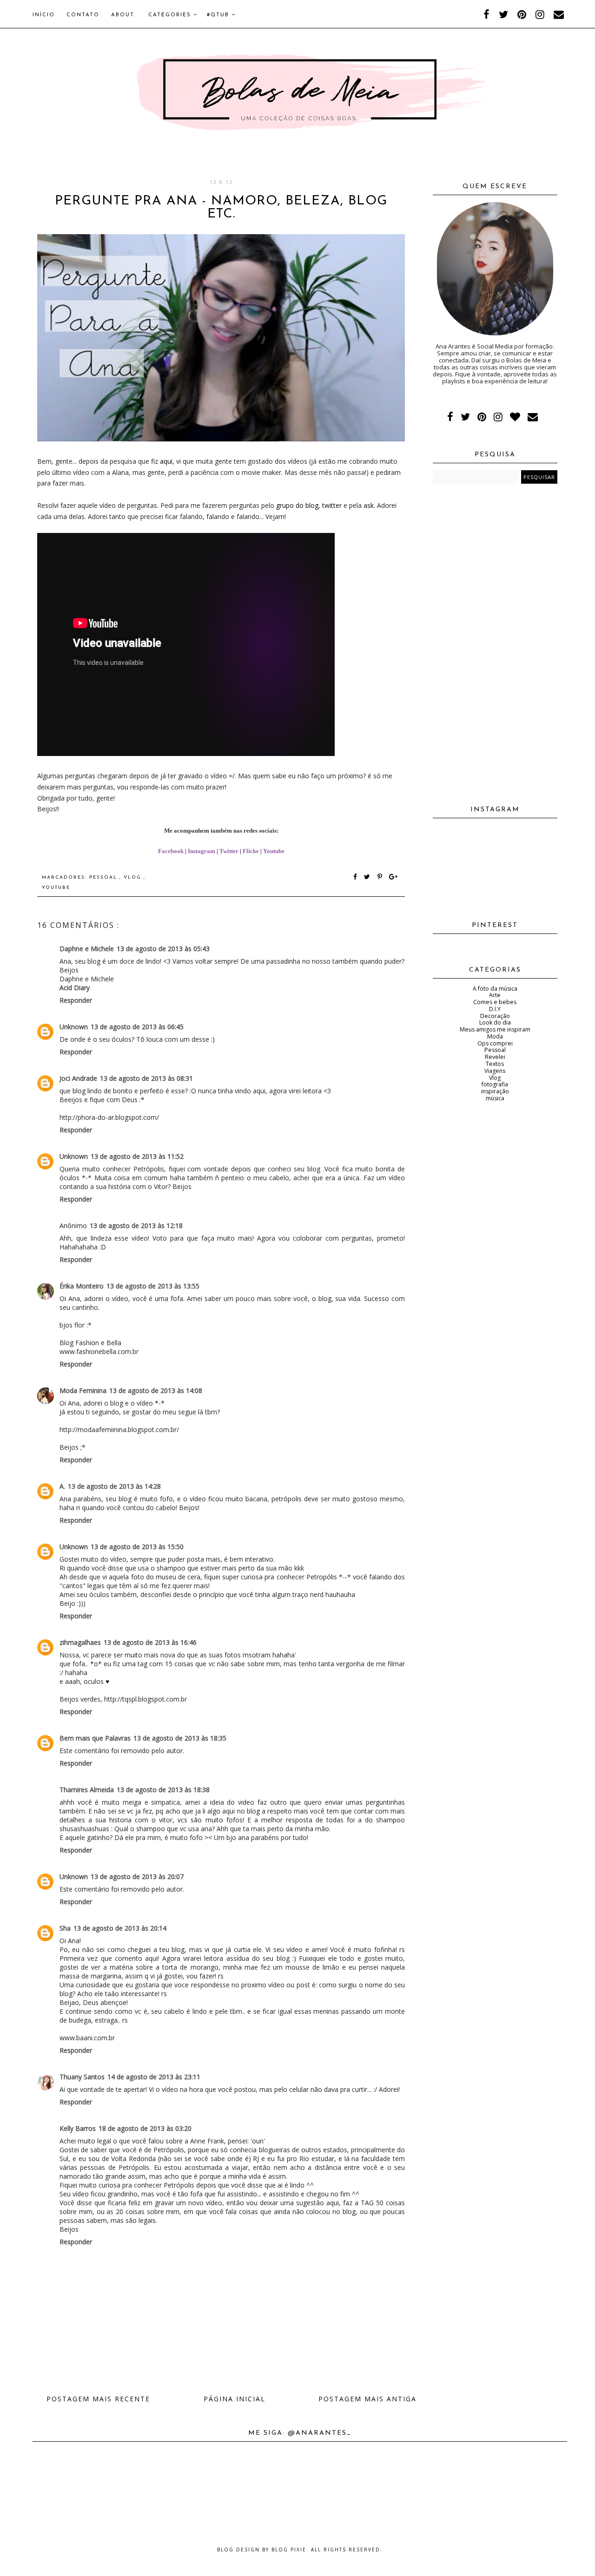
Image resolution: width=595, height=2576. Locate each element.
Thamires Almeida (87, 1790)
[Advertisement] (495, 641)
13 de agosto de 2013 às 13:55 (153, 1286)
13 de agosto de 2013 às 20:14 (120, 1928)
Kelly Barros (78, 2128)
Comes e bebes (495, 1002)
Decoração (495, 1016)
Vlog (134, 877)
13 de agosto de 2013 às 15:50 (137, 1547)
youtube (56, 888)
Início (44, 15)
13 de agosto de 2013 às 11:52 (137, 1156)
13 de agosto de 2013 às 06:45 (137, 1027)
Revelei (495, 1057)
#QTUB (219, 15)
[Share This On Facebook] (356, 877)
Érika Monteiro (82, 1286)
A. (62, 1486)
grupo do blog (297, 505)
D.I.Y (495, 1009)
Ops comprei (495, 1043)
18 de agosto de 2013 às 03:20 (145, 2128)
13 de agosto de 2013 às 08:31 (146, 1078)
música (495, 1098)
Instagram (202, 851)
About (123, 15)
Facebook (171, 851)
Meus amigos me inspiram (495, 1029)
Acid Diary (75, 988)
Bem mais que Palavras (95, 1738)
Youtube (274, 851)
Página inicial (235, 2399)
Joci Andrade (78, 1078)
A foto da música (495, 989)
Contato (83, 15)
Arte (495, 995)
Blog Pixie (289, 2550)
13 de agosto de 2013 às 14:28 (114, 1486)
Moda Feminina (83, 1390)
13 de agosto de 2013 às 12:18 (136, 1226)
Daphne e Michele (87, 949)
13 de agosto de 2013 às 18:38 (163, 1790)
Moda (495, 1036)
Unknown (74, 1027)
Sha (65, 1928)
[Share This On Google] (394, 877)
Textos (495, 1064)
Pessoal (104, 877)
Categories (171, 15)
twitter (332, 505)
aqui (166, 461)
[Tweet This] (369, 877)
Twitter (229, 851)
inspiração (495, 1091)
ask (369, 505)
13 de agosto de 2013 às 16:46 (150, 1642)
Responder (76, 1000)
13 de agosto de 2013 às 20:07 (137, 1876)
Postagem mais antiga (367, 2399)
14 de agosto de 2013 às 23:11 (154, 2077)
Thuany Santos (82, 2077)
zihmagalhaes (80, 1642)
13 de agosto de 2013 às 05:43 (163, 949)
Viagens (495, 1071)
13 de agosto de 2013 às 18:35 (180, 1738)
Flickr (251, 851)
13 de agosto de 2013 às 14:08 (156, 1390)
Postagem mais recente (98, 2399)
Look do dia (495, 1022)
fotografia (495, 1084)
